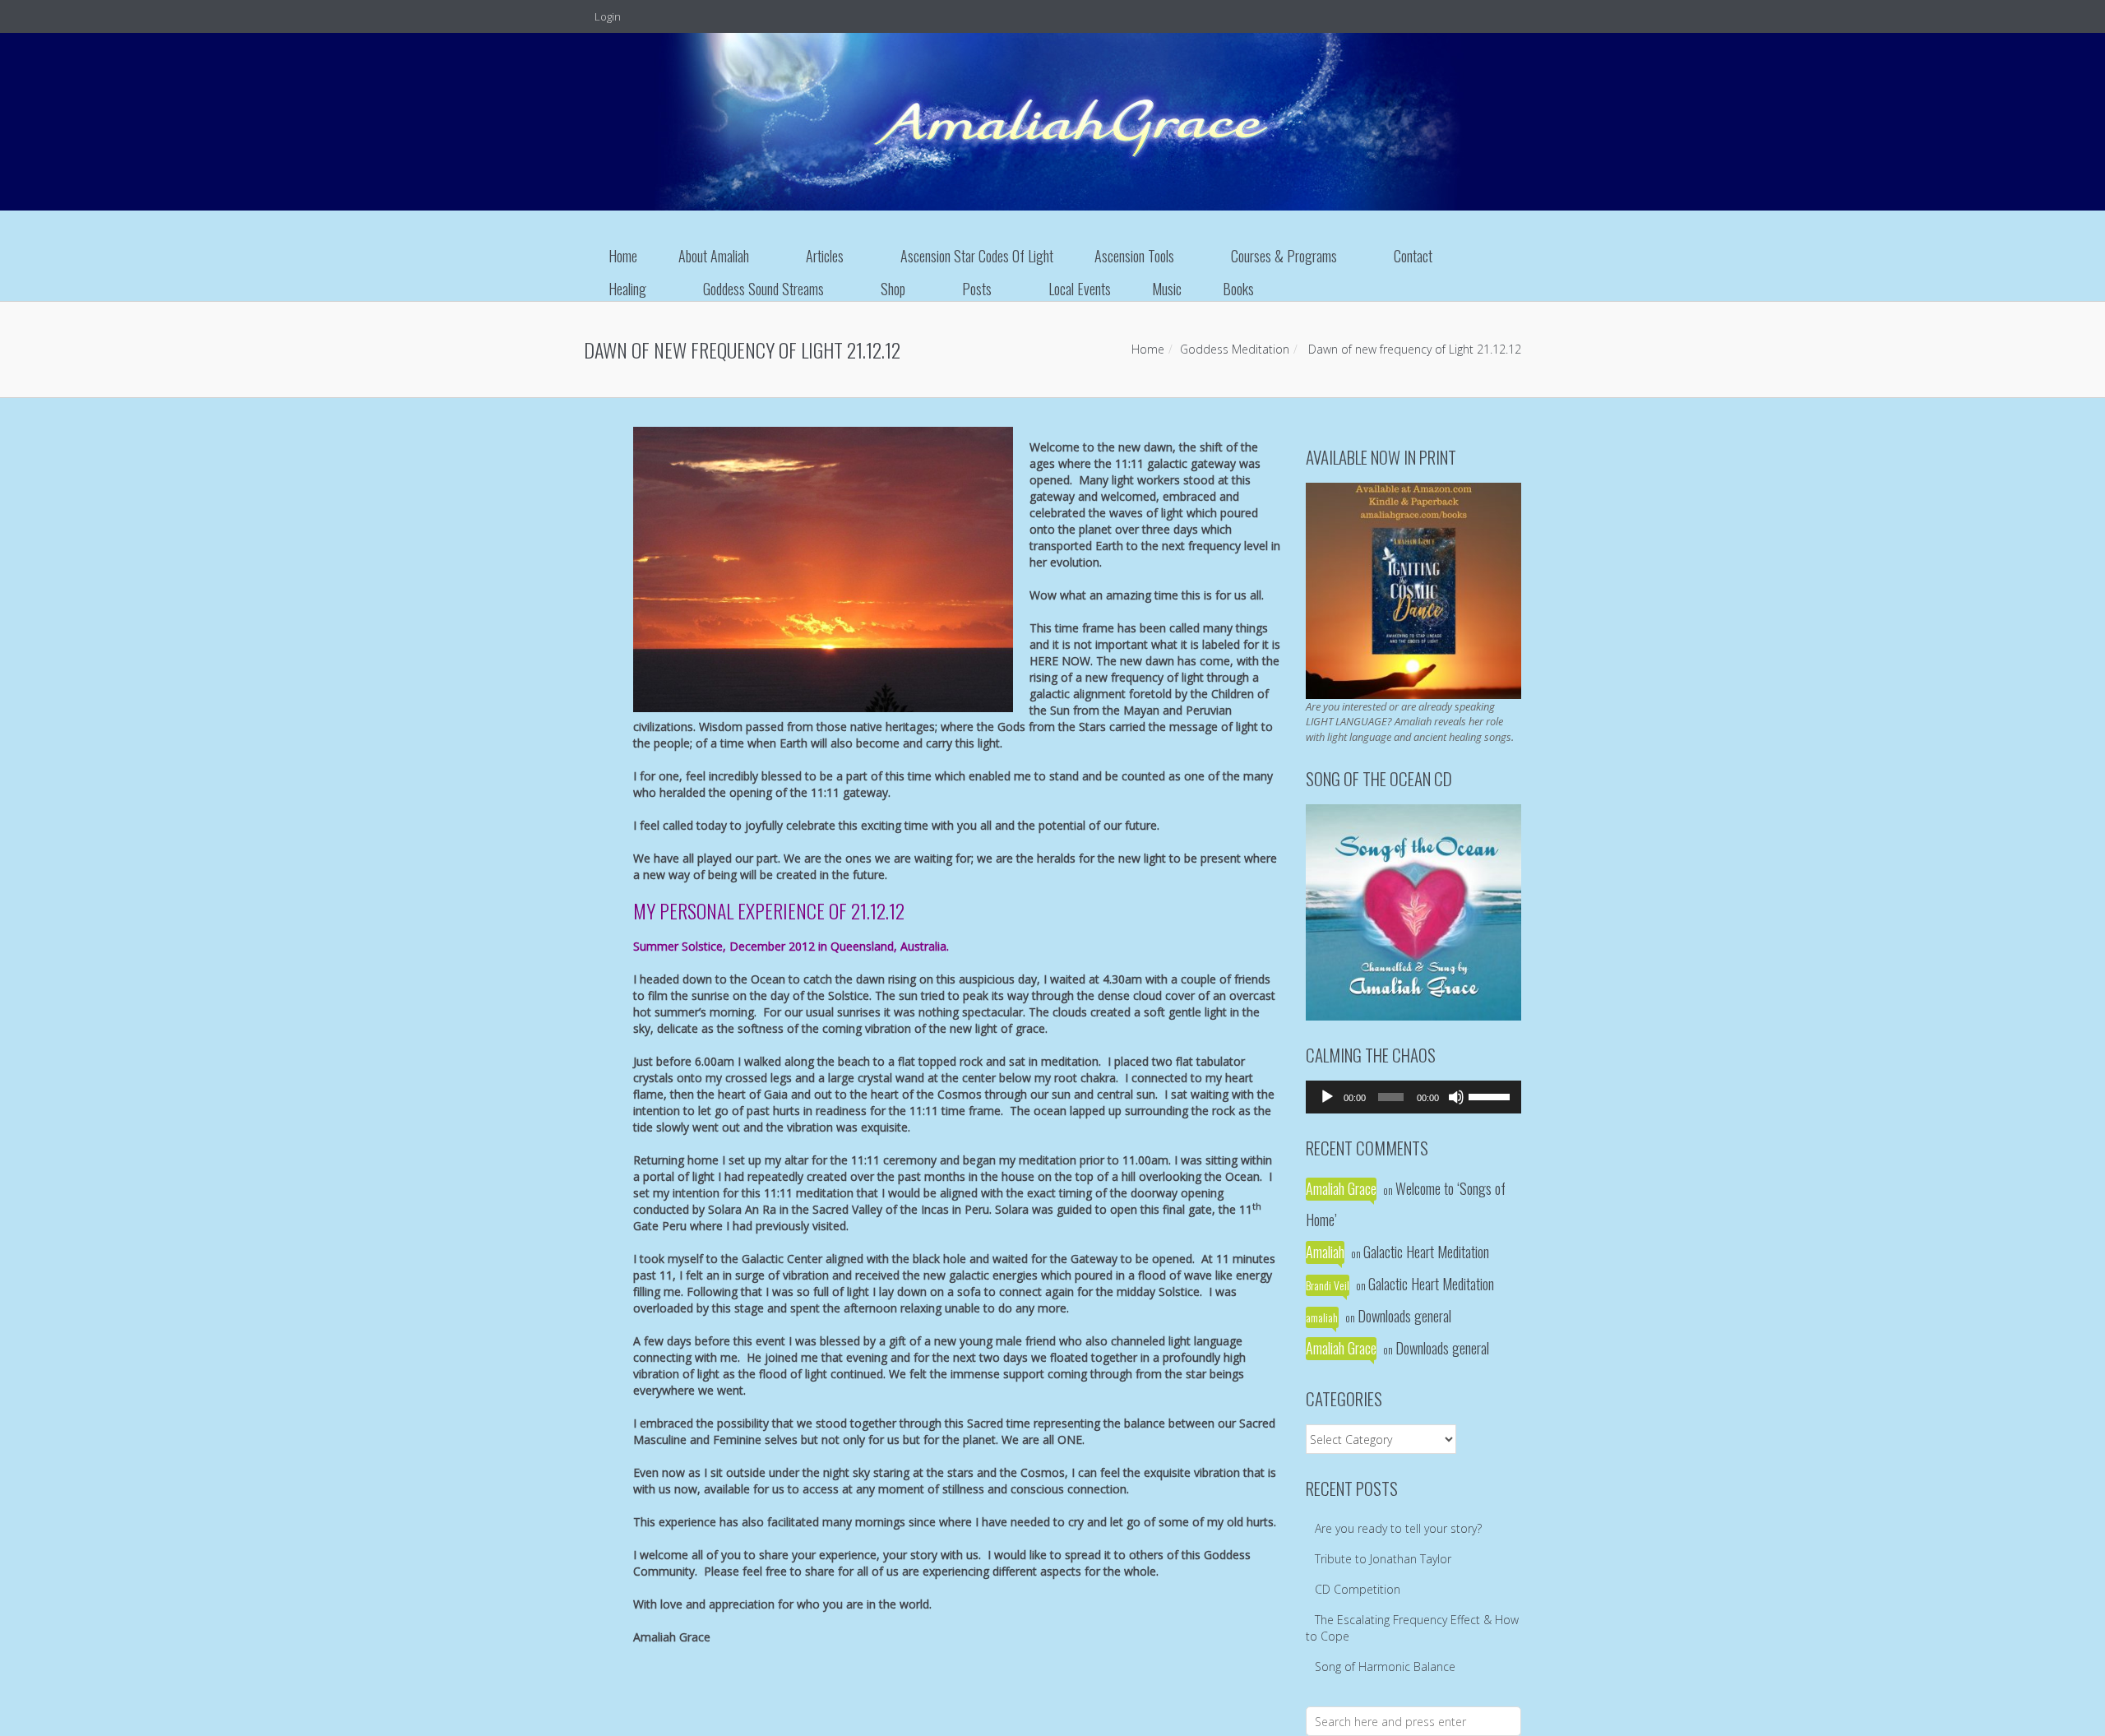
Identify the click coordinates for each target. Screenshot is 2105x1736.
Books (1238, 289)
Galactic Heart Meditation (1426, 1252)
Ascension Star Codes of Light (977, 256)
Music (1167, 289)
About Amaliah (714, 256)
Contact (1413, 256)
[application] (1414, 1097)
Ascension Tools (1134, 256)
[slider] (1491, 1095)
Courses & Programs (1284, 256)
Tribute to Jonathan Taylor (1383, 1559)
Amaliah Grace (1341, 1188)
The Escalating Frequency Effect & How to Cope (1412, 1628)
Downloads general (1404, 1316)
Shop (893, 289)
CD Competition (1358, 1589)
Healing (627, 289)
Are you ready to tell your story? (1398, 1528)
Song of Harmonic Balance (1385, 1667)
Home (623, 256)
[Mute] (1456, 1097)
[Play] (1327, 1097)
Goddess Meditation (1235, 349)
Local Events (1080, 289)
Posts (977, 289)
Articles (825, 256)
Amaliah (1325, 1252)
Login (606, 16)
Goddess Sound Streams (763, 289)
